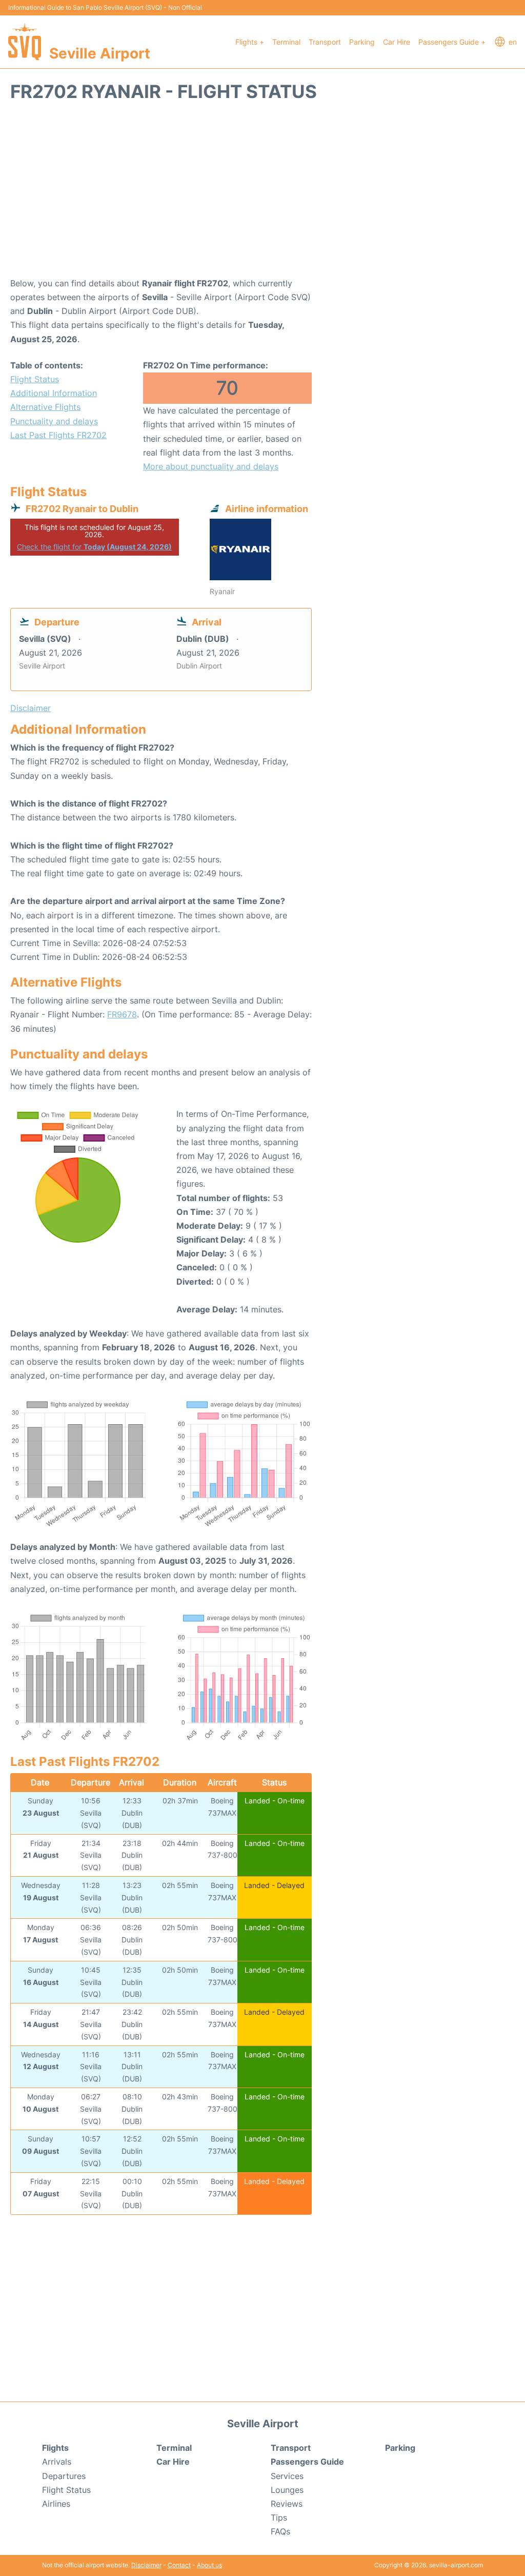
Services (287, 2476)
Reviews (287, 2504)
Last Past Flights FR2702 (58, 435)
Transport (325, 42)
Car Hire (397, 42)
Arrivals (57, 2462)
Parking (362, 42)
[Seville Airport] (25, 42)
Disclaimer (146, 2565)
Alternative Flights (45, 407)
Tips (279, 2518)
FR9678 (122, 1014)
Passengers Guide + (452, 42)
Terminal (286, 42)
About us (209, 2565)
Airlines (56, 2504)
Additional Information (54, 393)
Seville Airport (100, 53)
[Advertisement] (262, 194)
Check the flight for (94, 547)
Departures (64, 2476)
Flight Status (35, 379)
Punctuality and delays (54, 421)
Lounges (287, 2490)
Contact (179, 2565)
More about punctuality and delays (211, 466)
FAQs (280, 2531)
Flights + (250, 42)
